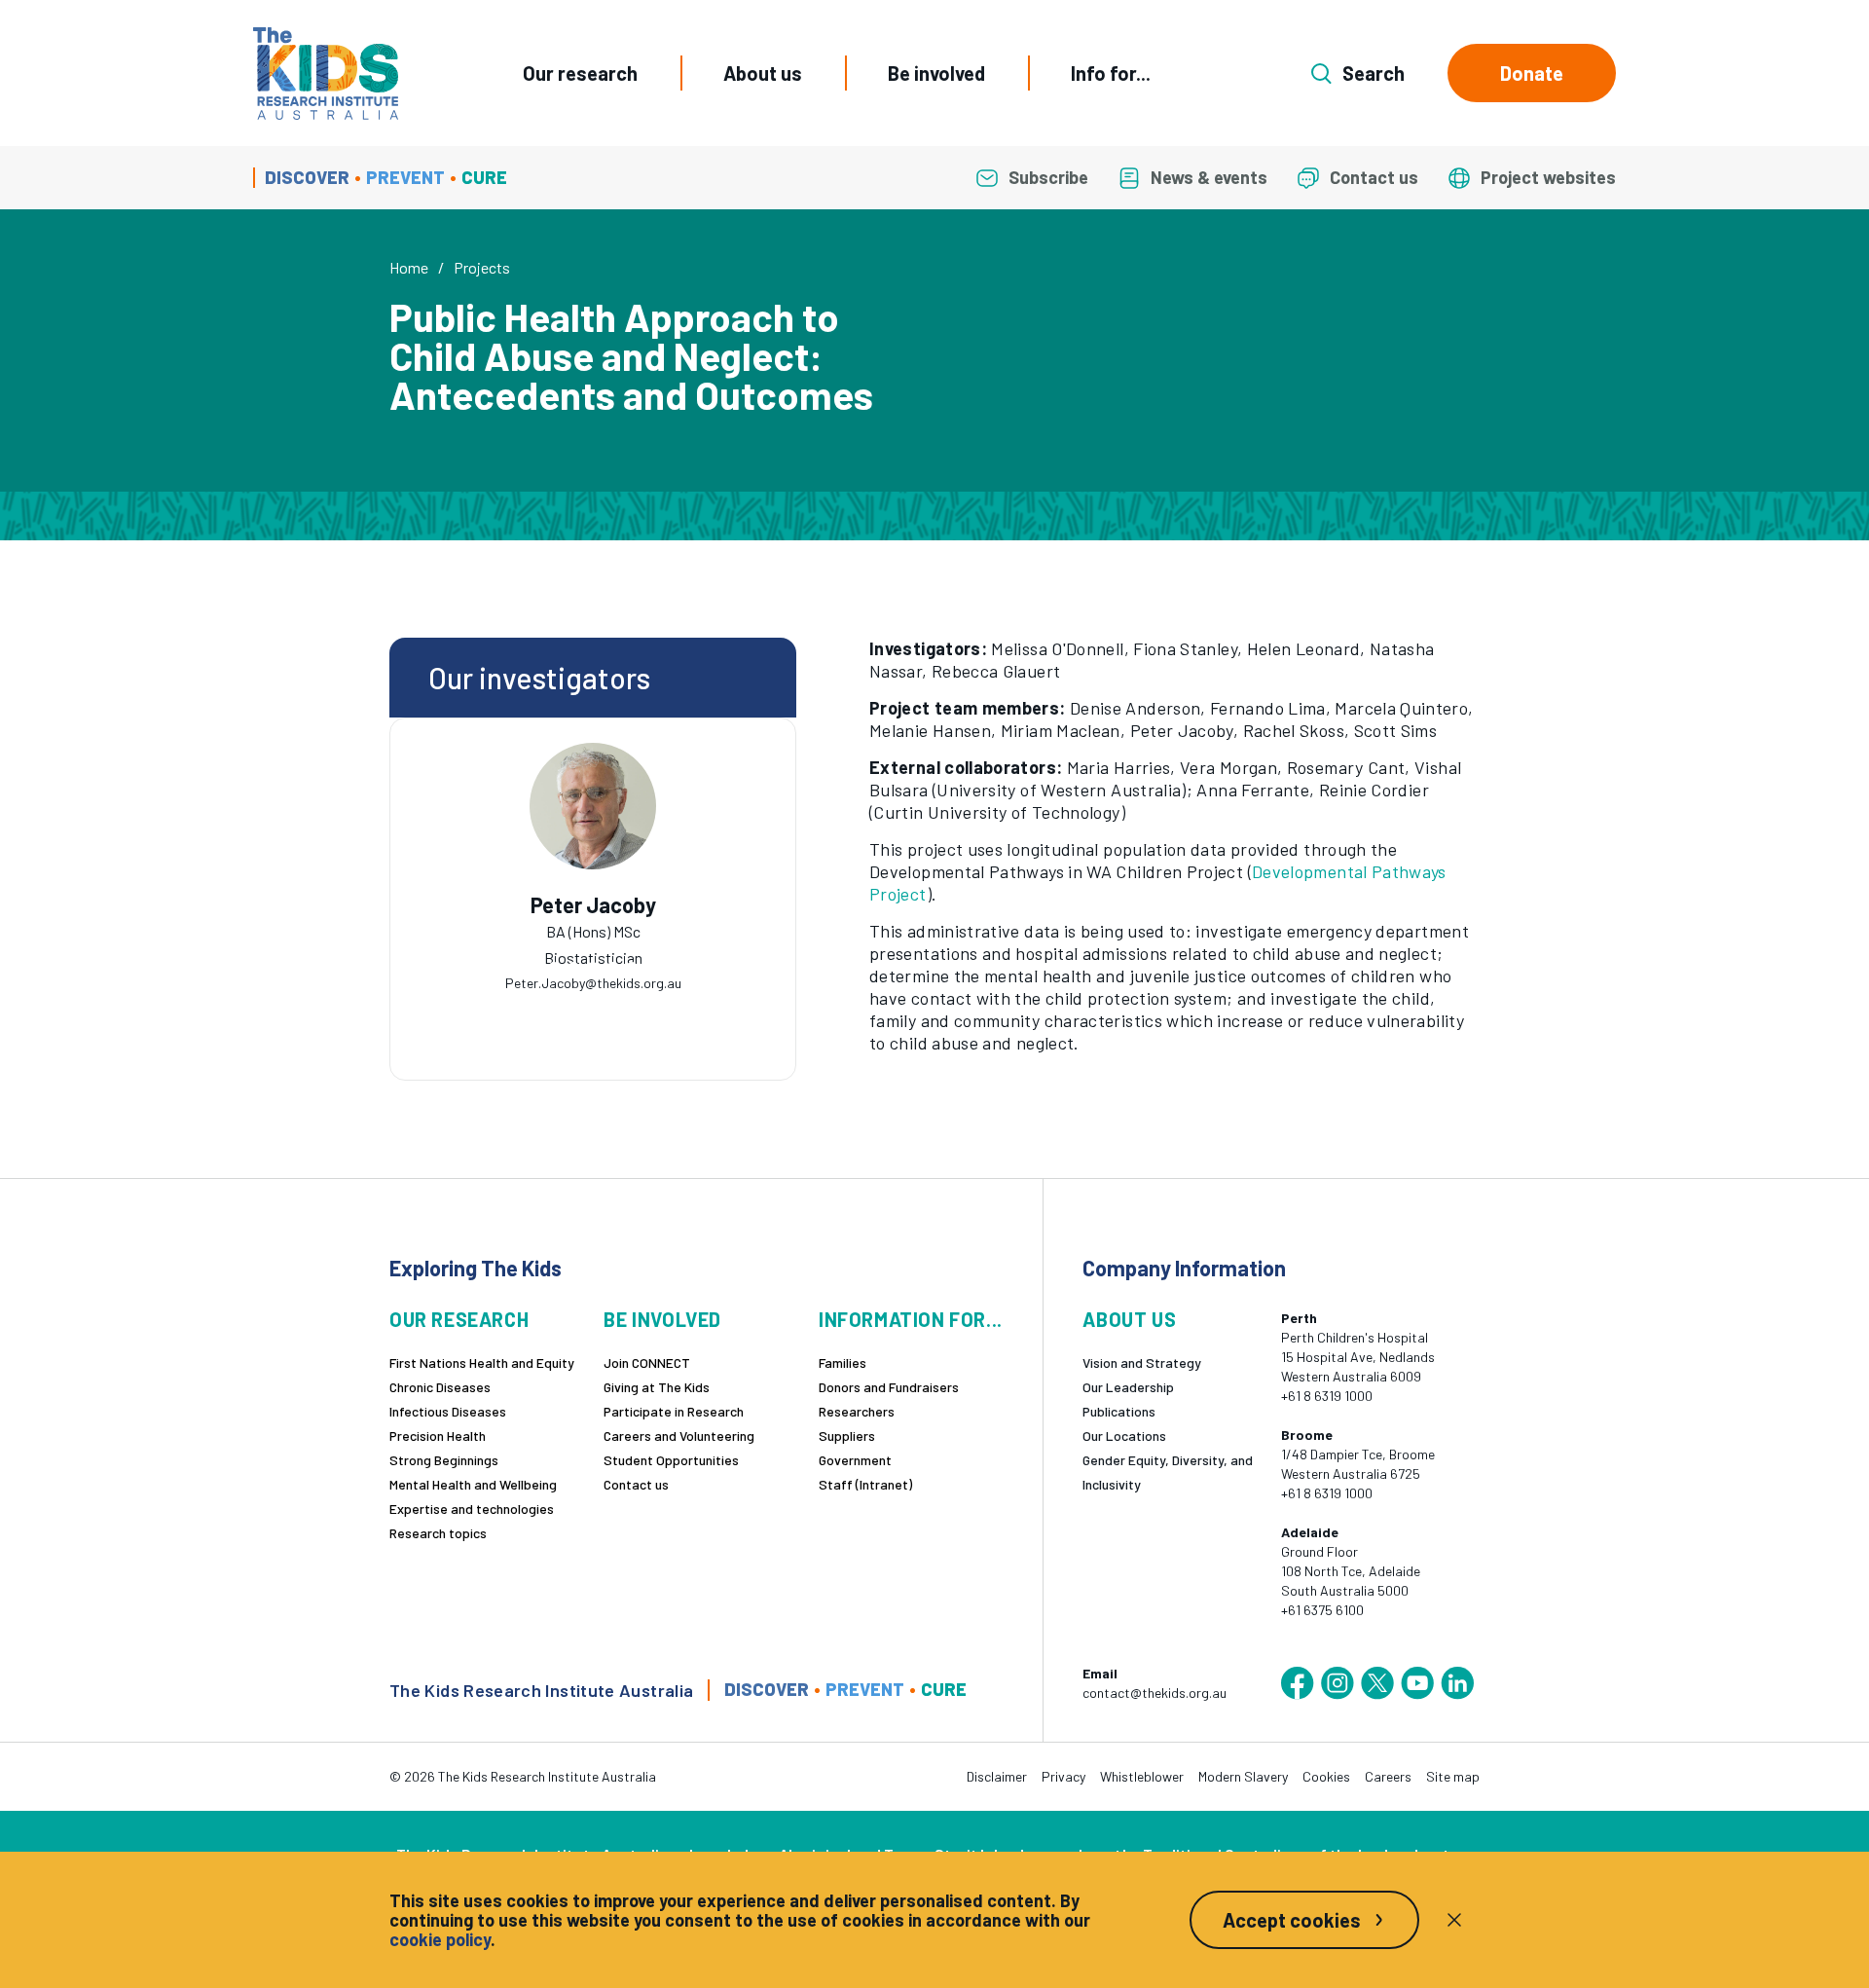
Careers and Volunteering (679, 1436)
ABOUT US (1129, 1320)
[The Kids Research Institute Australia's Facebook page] (1298, 1683)
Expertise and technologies (472, 1509)
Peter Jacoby (593, 905)
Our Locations (1124, 1436)
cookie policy (440, 1939)
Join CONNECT (647, 1362)
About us (763, 73)
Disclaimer (997, 1776)
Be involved (936, 73)
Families (843, 1362)
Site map (1453, 1776)
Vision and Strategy (1142, 1362)
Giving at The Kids (657, 1387)
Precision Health (438, 1436)
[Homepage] (326, 74)
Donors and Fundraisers (889, 1387)
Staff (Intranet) (865, 1484)
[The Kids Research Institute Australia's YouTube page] (1417, 1683)
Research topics (438, 1533)
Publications (1119, 1411)
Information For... (911, 1320)
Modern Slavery (1243, 1776)
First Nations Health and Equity (482, 1362)
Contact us (636, 1484)
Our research (580, 73)
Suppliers (847, 1436)
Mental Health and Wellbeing (473, 1484)
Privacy (1063, 1776)
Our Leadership (1128, 1387)
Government (855, 1460)
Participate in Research (674, 1411)
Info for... (1111, 73)
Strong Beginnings (444, 1460)
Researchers (857, 1411)
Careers (1388, 1776)
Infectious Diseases (448, 1411)
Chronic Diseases (440, 1387)
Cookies (1326, 1776)
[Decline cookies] (1454, 1920)
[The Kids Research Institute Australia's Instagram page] (1338, 1683)
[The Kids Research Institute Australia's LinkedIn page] (1457, 1683)
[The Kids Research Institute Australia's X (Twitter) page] (1377, 1683)
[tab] (554, 967)
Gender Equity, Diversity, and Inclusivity (1168, 1472)
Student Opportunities (671, 1460)
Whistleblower (1142, 1776)
